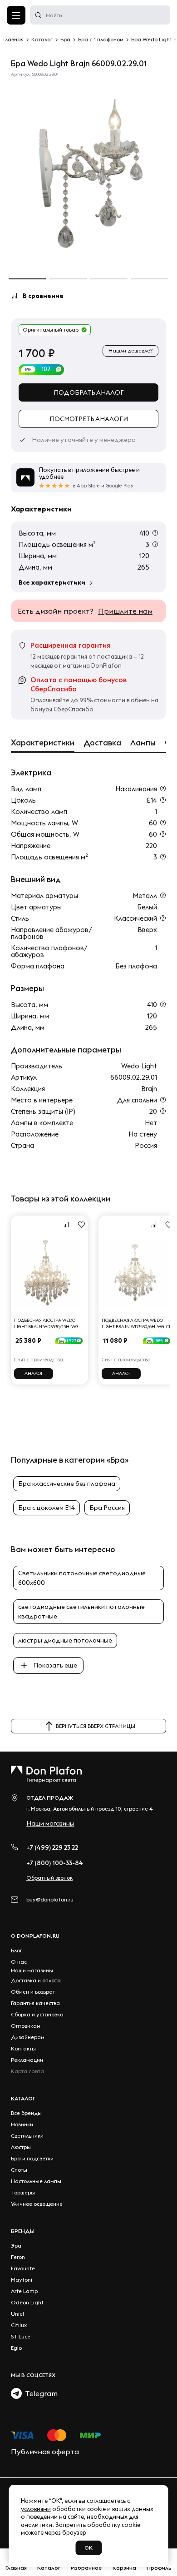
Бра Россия (107, 1508)
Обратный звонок (49, 1878)
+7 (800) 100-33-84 (55, 1863)
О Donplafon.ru (35, 1936)
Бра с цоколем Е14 (47, 1508)
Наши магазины (50, 1823)
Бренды (23, 2231)
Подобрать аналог (89, 392)
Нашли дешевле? (130, 350)
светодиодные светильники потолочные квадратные (81, 1611)
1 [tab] (27, 279)
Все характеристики (52, 582)
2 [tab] (68, 279)
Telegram (40, 2393)
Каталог (23, 2098)
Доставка (102, 743)
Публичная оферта (45, 2452)
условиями (36, 2509)
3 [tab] (109, 279)
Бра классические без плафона (67, 1484)
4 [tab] (150, 279)
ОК (88, 2548)
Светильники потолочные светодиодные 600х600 (82, 1578)
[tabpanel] (88, 175)
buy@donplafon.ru (50, 1899)
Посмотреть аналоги (89, 419)
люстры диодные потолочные (65, 1640)
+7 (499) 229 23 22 (52, 1847)
